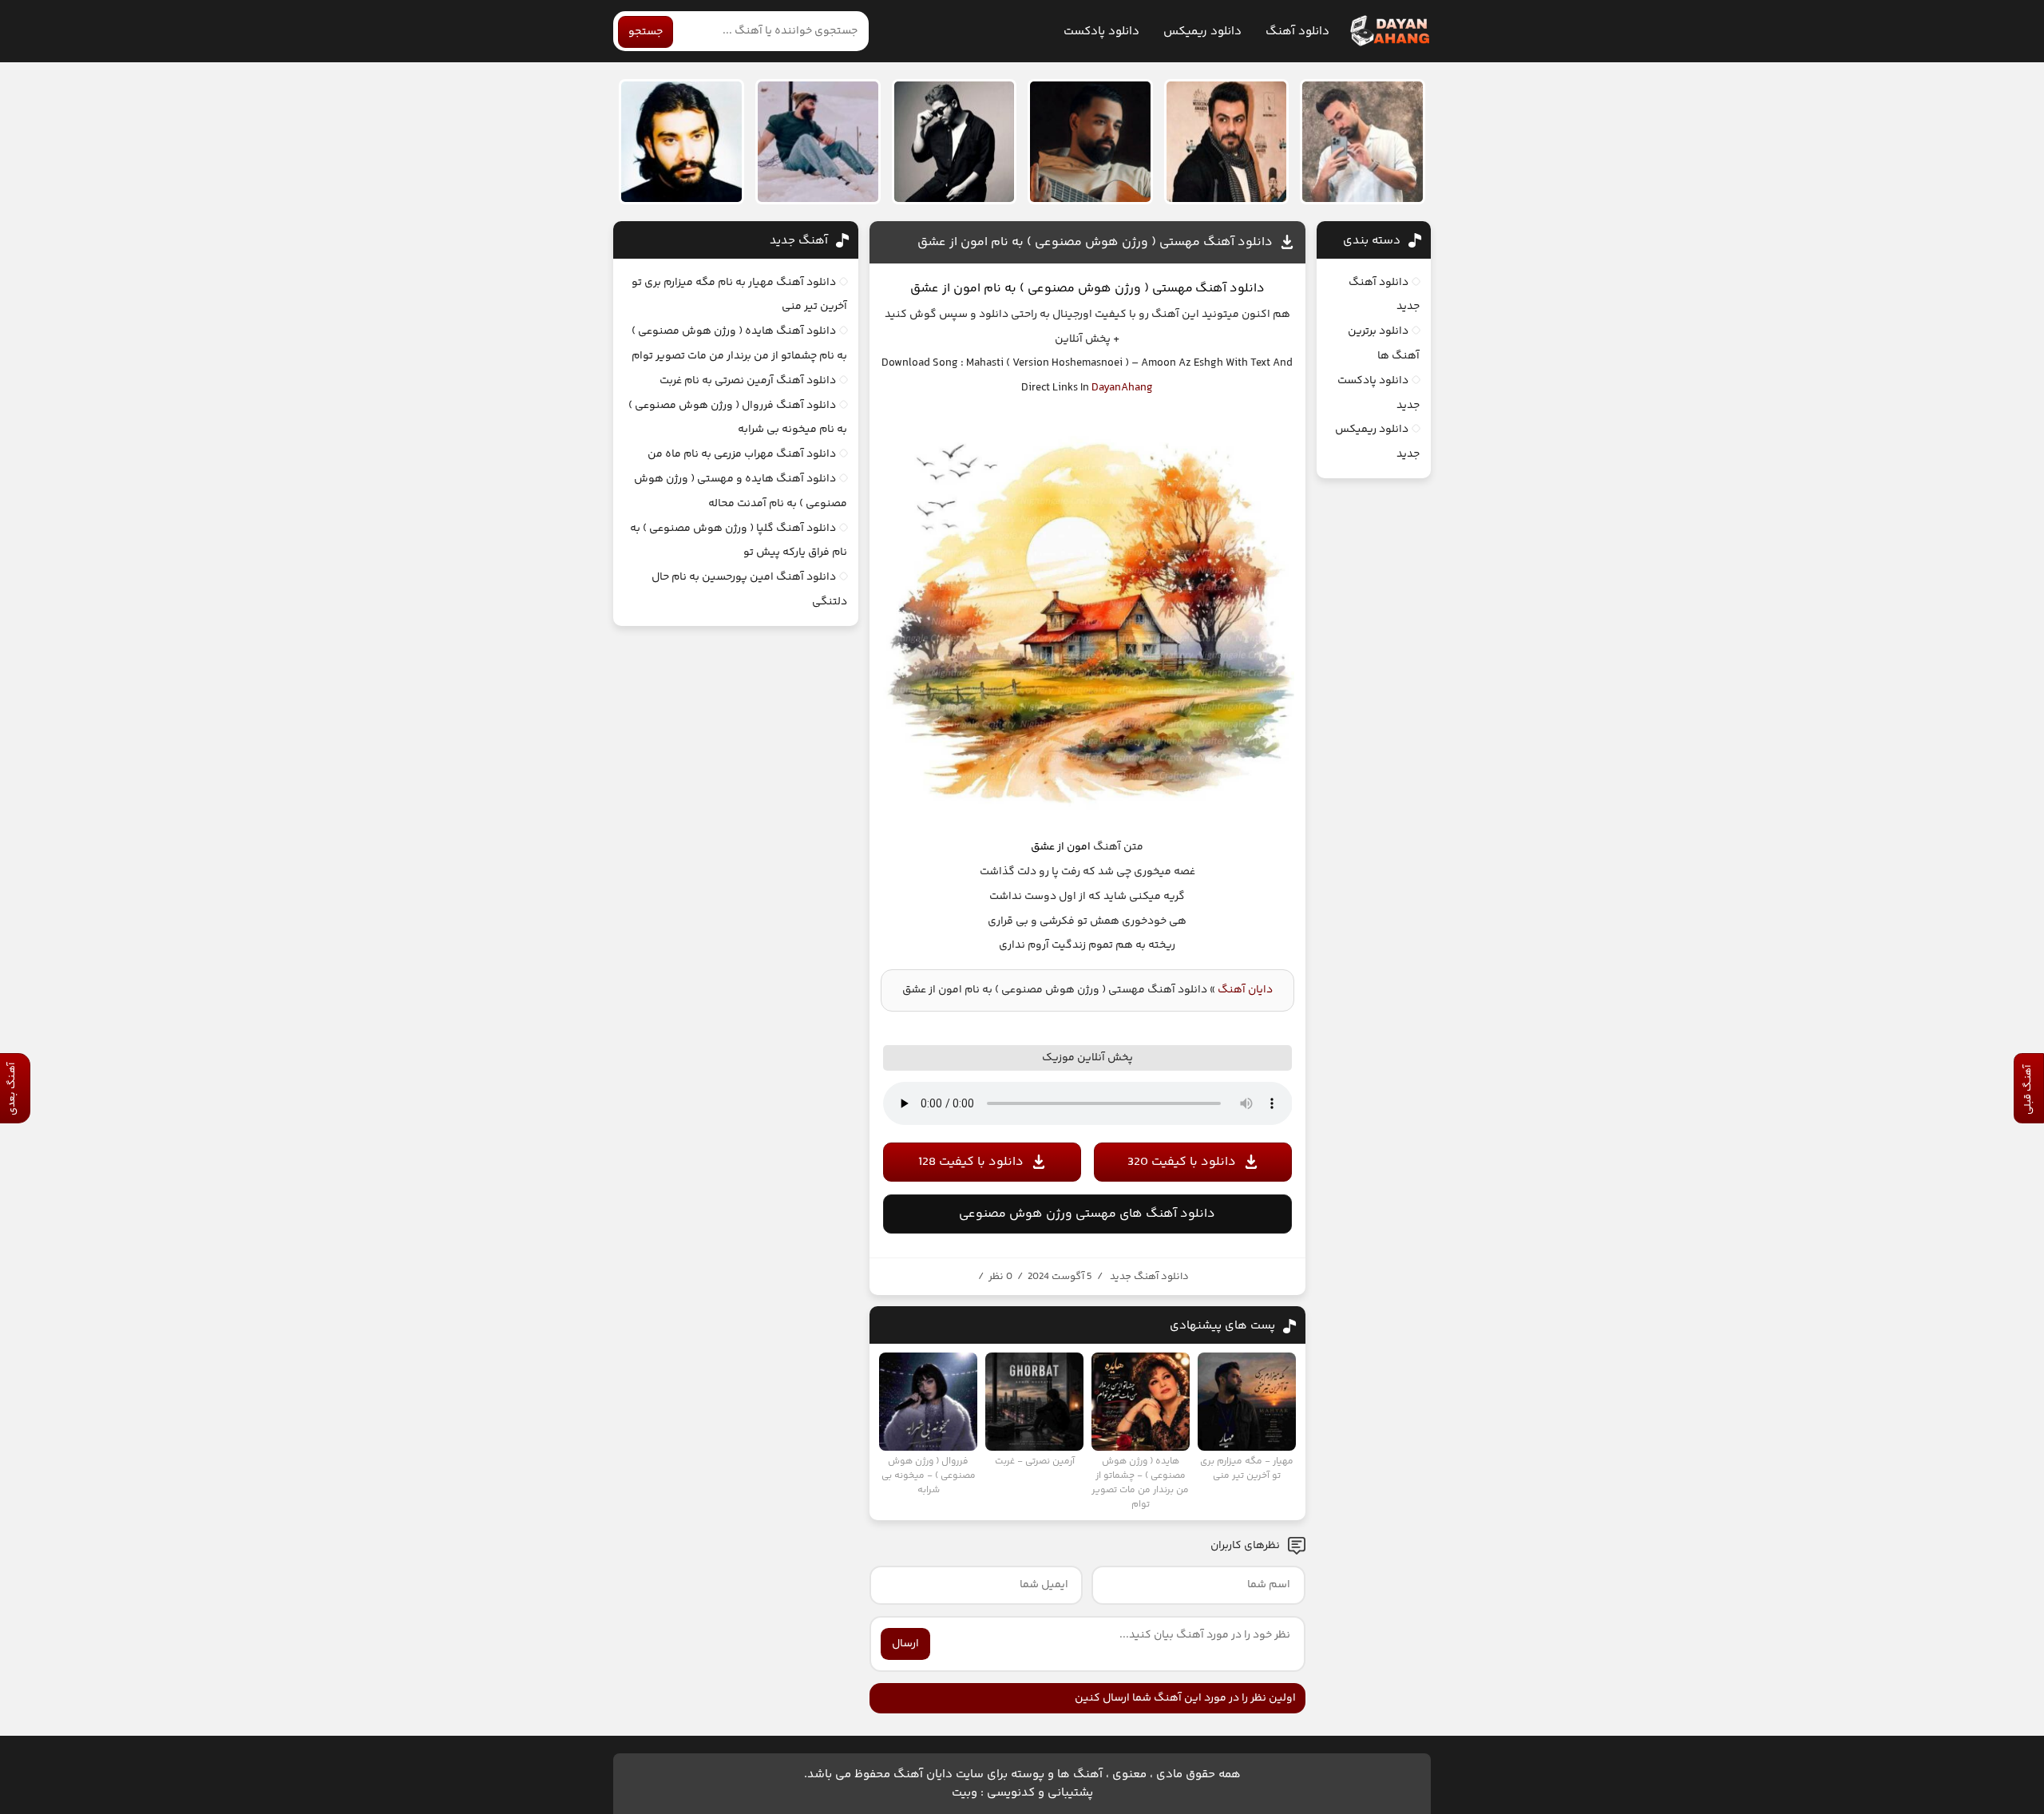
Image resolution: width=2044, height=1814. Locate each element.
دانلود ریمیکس (1202, 32)
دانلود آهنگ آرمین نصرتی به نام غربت (748, 381)
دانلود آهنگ (1297, 32)
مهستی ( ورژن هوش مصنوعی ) (1106, 289)
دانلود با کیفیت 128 (971, 1162)
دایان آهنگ (1245, 990)
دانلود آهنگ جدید (1149, 1277)
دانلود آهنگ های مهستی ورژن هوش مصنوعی (1087, 1214)
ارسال (905, 1644)
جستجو (646, 32)
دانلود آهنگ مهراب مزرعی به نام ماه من (742, 454)
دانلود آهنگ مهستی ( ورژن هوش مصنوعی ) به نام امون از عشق (1095, 242)
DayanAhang (1122, 388)
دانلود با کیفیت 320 (1182, 1162)
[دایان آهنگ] (1389, 31)
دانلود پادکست (1101, 32)
